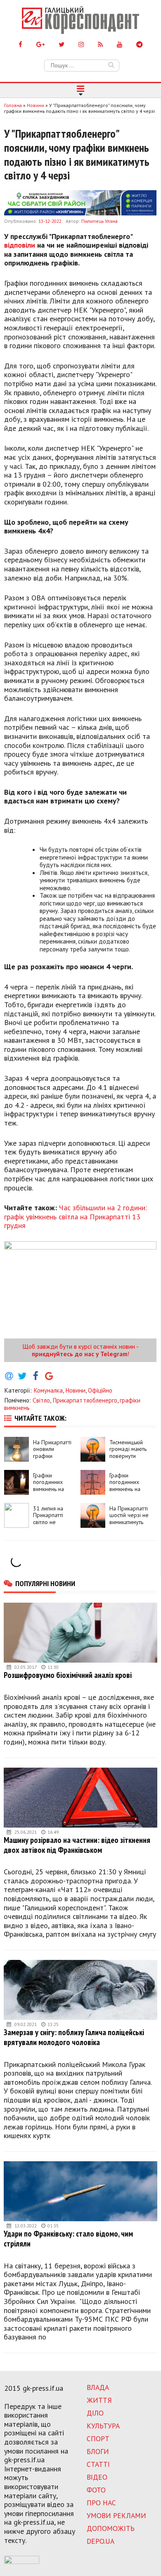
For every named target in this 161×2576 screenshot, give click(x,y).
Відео (97, 2477)
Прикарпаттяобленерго (85, 1400)
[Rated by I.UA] (22, 2562)
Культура (103, 2426)
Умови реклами (116, 2515)
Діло (95, 2413)
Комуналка (48, 1390)
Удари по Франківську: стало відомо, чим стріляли (68, 2238)
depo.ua (101, 2541)
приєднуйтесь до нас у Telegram (80, 1354)
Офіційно (100, 1390)
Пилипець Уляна (99, 221)
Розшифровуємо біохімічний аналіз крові (68, 1675)
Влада (98, 2387)
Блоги (98, 2451)
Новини (75, 1390)
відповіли (20, 245)
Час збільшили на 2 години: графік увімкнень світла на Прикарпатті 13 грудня (76, 1216)
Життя (99, 2400)
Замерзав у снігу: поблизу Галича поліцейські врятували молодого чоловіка (74, 2037)
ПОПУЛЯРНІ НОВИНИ (45, 1583)
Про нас (101, 2503)
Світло (41, 1400)
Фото (96, 2490)
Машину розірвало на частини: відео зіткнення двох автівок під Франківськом (77, 1845)
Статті (98, 2464)
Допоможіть (111, 2528)
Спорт (98, 2439)
